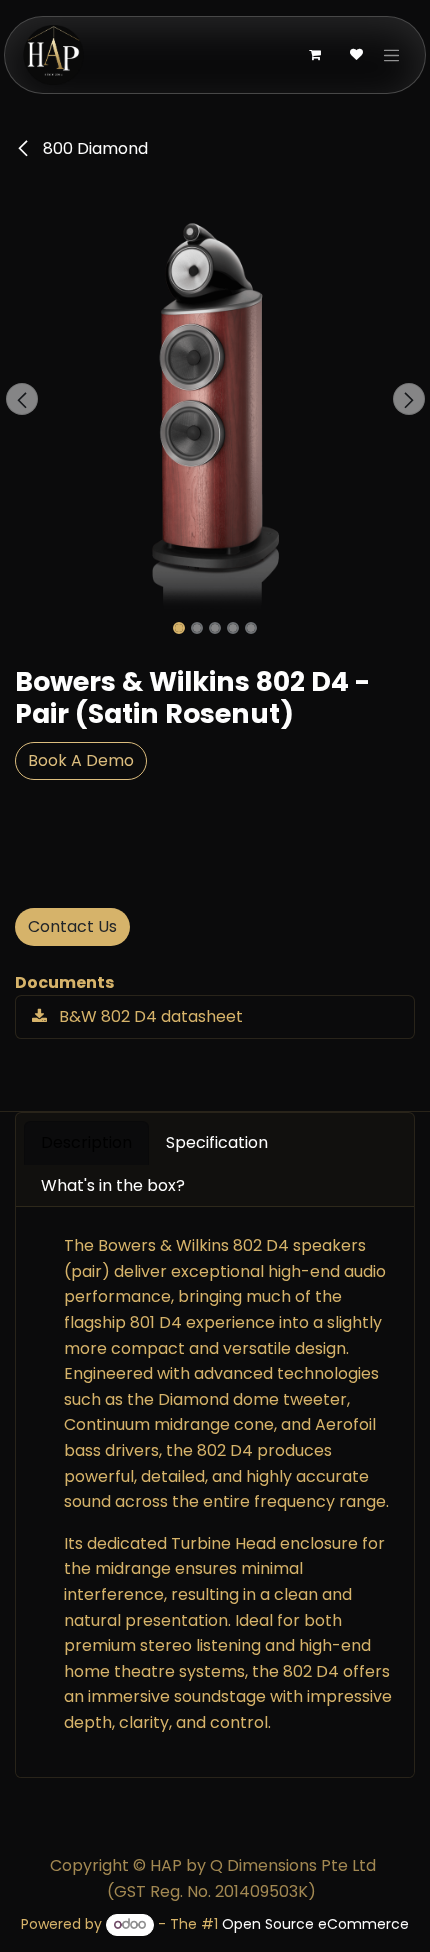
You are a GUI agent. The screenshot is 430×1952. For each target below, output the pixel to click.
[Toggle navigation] (392, 55)
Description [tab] (86, 1142)
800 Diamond (93, 148)
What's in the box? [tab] (113, 1185)
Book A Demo (81, 760)
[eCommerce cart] (315, 55)
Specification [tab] (217, 1142)
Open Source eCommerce (315, 1924)
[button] (21, 399)
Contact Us (72, 926)
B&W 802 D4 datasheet (149, 1016)
